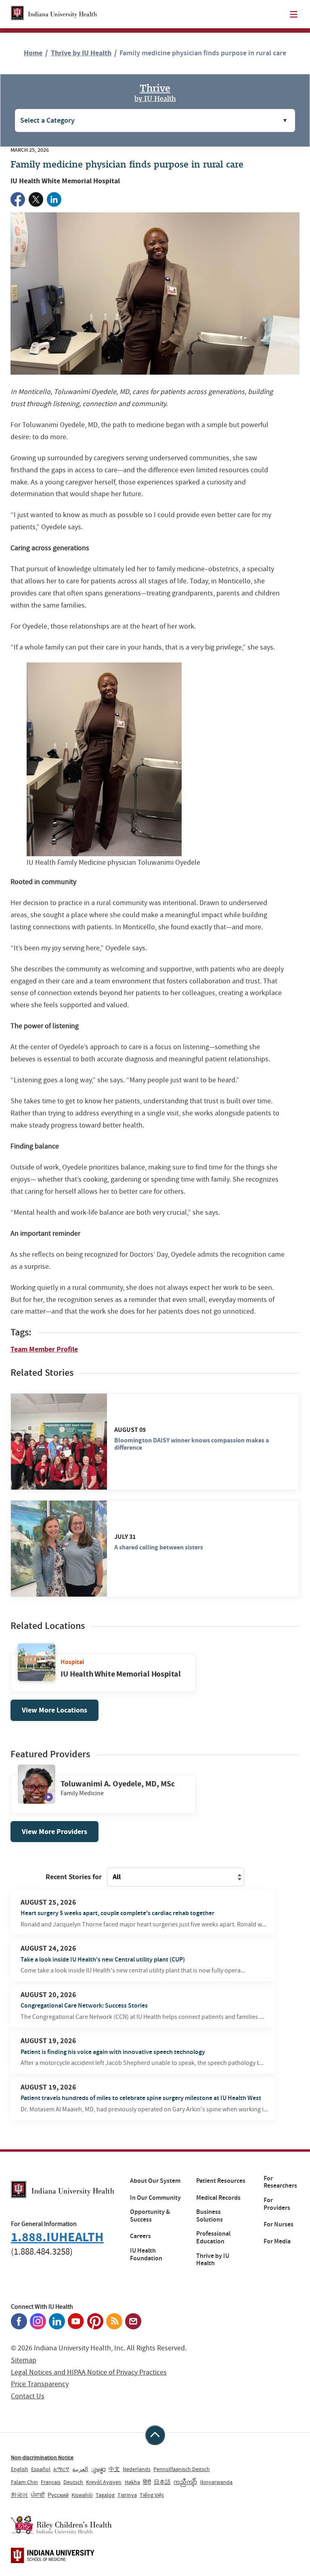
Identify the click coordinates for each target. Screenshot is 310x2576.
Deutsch (73, 2482)
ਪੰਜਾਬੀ (38, 2495)
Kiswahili (82, 2495)
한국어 (19, 2495)
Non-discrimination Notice (42, 2457)
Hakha (132, 2482)
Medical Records (218, 2198)
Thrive (155, 92)
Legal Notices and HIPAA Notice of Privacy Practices (89, 2372)
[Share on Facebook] (18, 199)
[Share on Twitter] (36, 199)
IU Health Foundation (146, 2254)
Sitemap (24, 2360)
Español (41, 2469)
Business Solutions (209, 2216)
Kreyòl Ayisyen (104, 2482)
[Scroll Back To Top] (155, 2435)
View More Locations (54, 1710)
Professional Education (213, 2237)
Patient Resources (221, 2181)
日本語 (162, 2482)
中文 (114, 2469)
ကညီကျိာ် (185, 2482)
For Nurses (279, 2224)
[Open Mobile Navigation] (294, 14)
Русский (58, 2495)
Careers (140, 2236)
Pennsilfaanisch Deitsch (182, 2469)
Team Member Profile (44, 1349)
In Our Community (155, 2198)
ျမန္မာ (98, 2469)
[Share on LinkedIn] (54, 199)
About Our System (155, 2181)
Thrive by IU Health (81, 53)
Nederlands (137, 2469)
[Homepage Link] (54, 14)
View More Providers (54, 1832)
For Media (277, 2241)
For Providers (277, 2204)
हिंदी (147, 2482)
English (20, 2469)
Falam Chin (24, 2482)
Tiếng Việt (152, 2495)
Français (51, 2482)
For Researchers (280, 2182)
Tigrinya (127, 2495)
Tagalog (105, 2495)
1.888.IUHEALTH (57, 2237)
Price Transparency (40, 2384)
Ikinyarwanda (216, 2482)
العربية (80, 2469)
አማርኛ (61, 2469)
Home (33, 53)
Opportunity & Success (150, 2216)
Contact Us (28, 2396)
